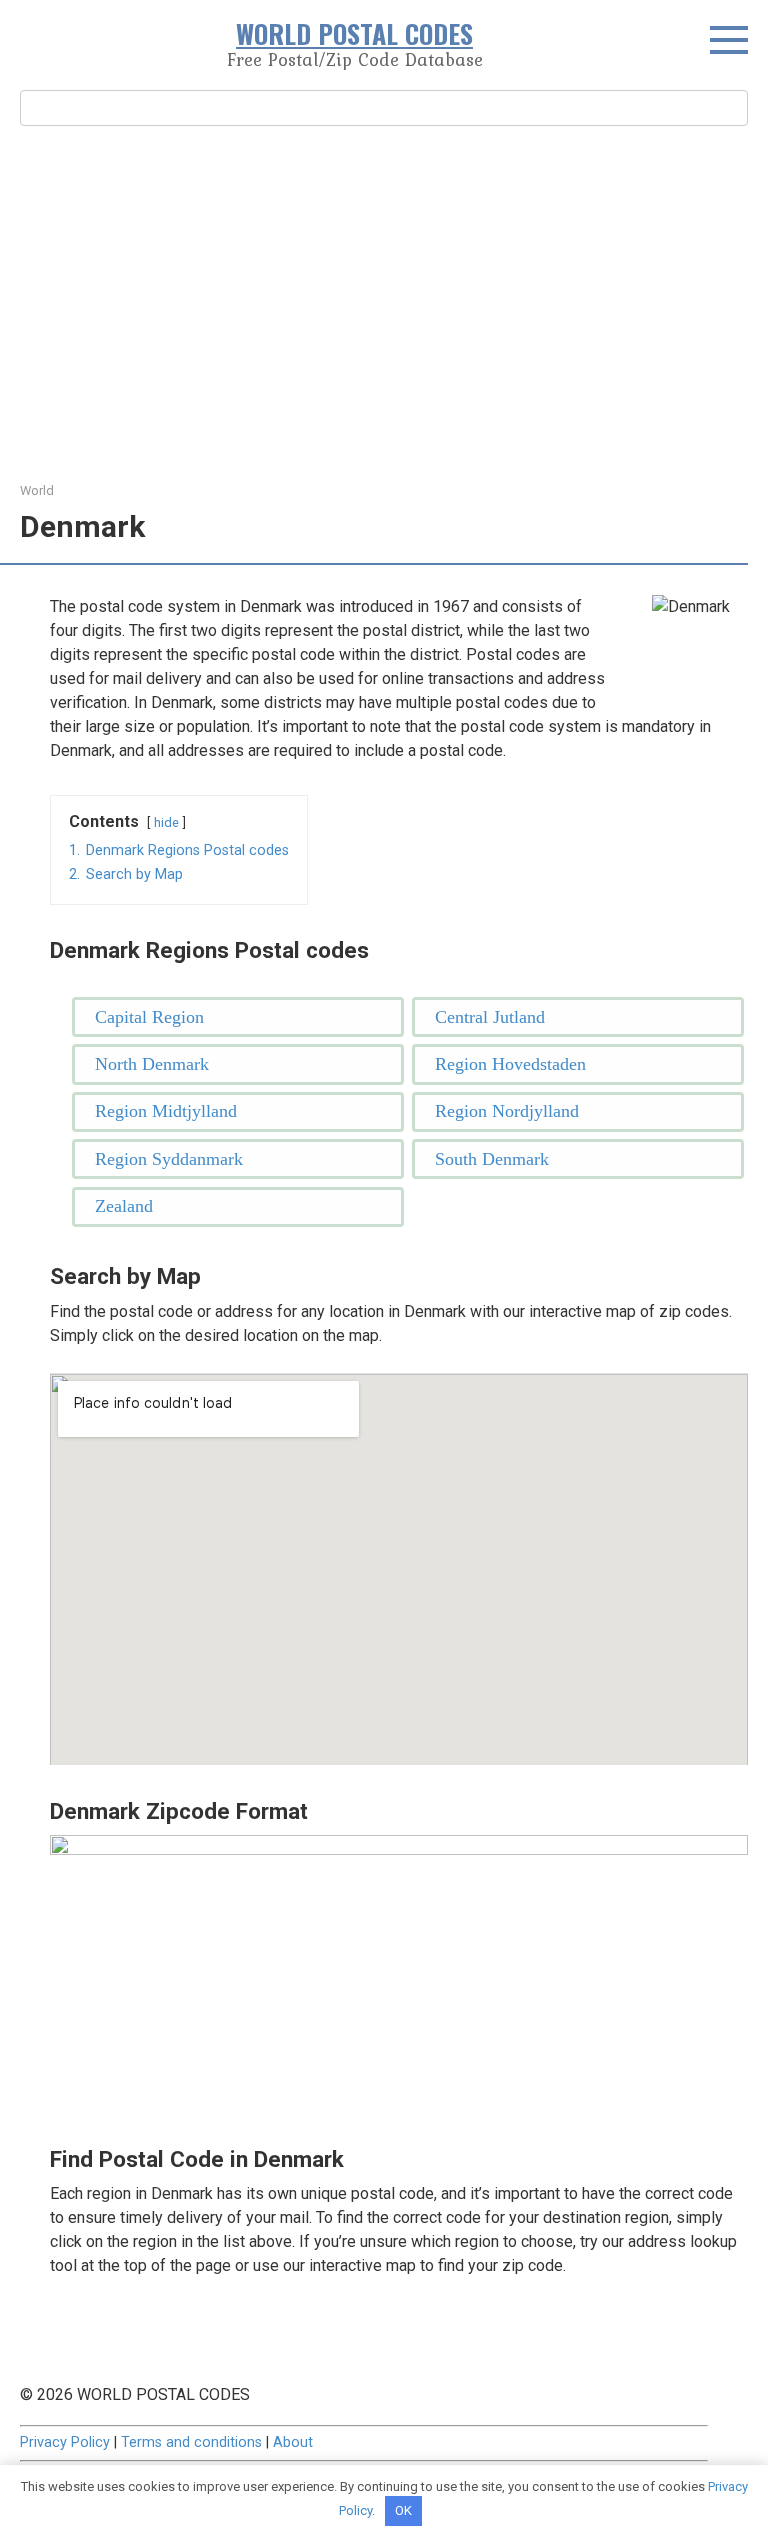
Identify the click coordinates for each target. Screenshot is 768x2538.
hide (166, 822)
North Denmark (152, 1064)
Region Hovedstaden (510, 1064)
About (293, 2442)
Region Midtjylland (166, 1111)
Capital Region (149, 1017)
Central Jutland (490, 1017)
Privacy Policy (65, 2442)
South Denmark (492, 1159)
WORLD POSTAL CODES (354, 33)
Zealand (124, 1206)
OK (403, 2510)
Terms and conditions (191, 2442)
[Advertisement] (384, 301)
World (37, 490)
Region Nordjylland (507, 1111)
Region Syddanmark (169, 1159)
